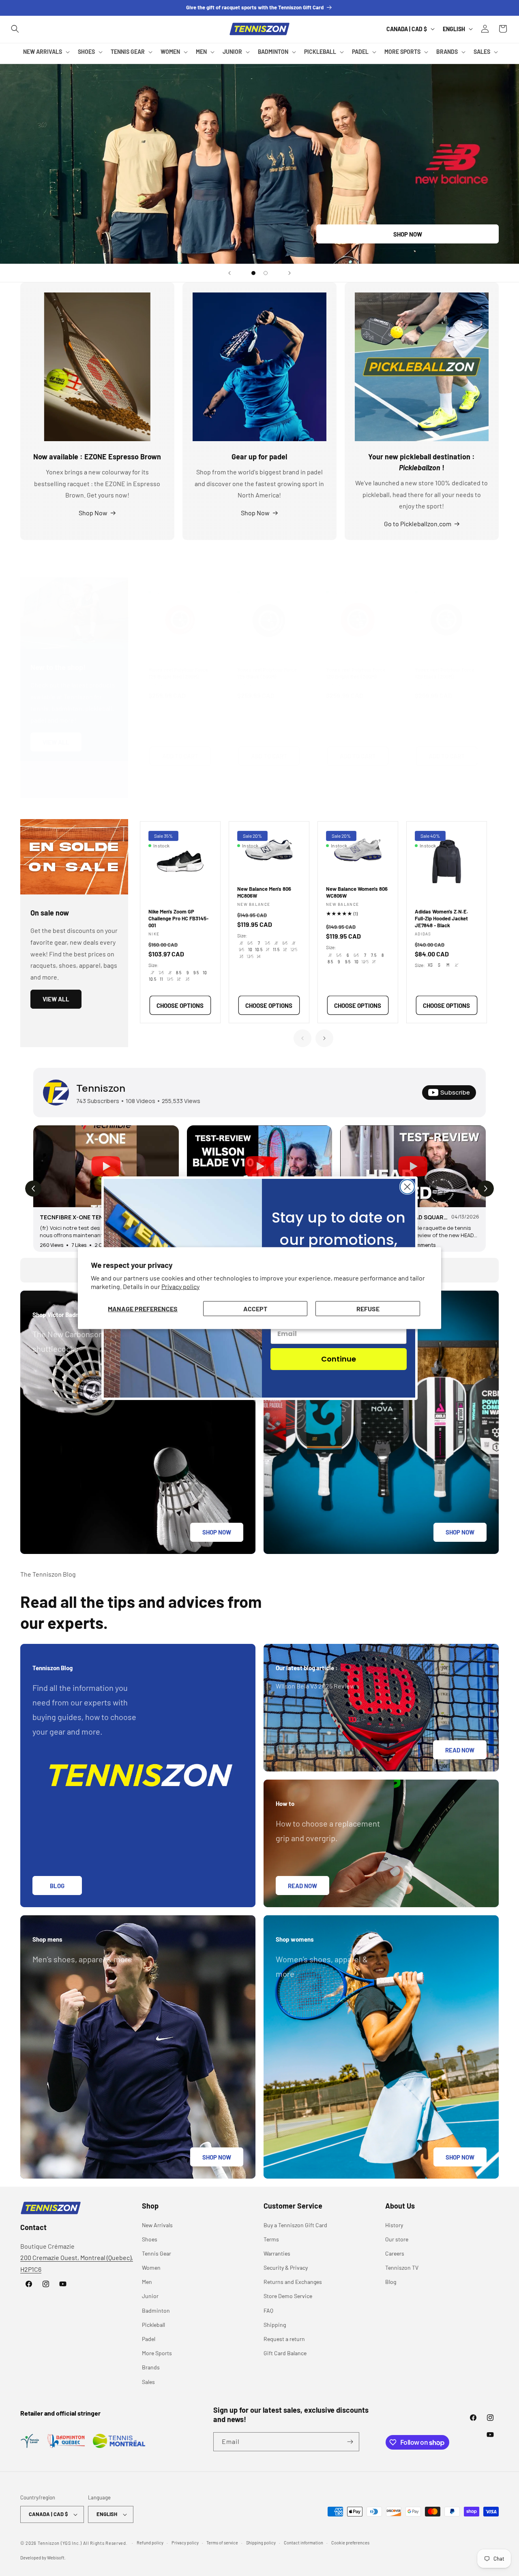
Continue (339, 1359)
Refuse (368, 1308)
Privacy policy (180, 1286)
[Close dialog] (407, 1187)
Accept (255, 1308)
